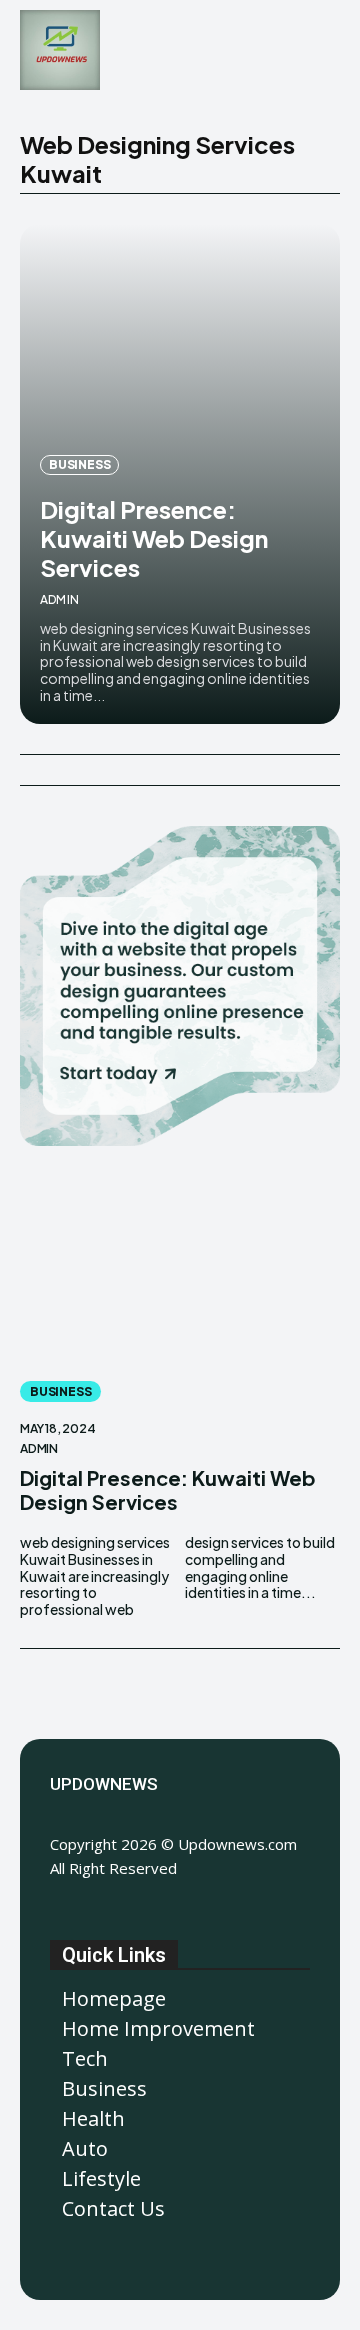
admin (59, 599)
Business (79, 464)
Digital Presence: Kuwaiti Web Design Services (154, 538)
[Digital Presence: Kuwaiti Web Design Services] (180, 1271)
